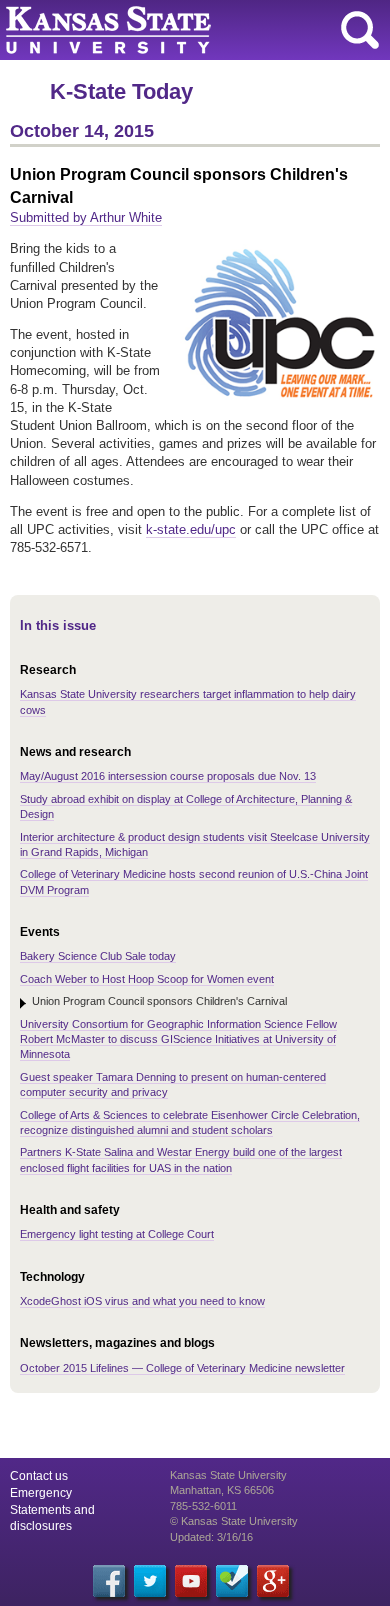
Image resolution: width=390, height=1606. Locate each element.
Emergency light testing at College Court (117, 1234)
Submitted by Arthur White (86, 217)
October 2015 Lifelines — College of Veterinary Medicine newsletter (182, 1368)
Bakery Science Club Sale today (98, 956)
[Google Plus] (273, 1581)
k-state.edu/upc (191, 529)
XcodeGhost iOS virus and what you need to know (142, 1301)
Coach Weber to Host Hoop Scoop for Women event (147, 979)
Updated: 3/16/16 (211, 1537)
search (360, 30)
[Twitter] (150, 1581)
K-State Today (121, 91)
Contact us (39, 1476)
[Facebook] (109, 1581)
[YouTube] (191, 1581)
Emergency (41, 1493)
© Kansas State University (234, 1521)
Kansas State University (182, 30)
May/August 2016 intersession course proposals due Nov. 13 (168, 776)
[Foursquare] (232, 1581)
